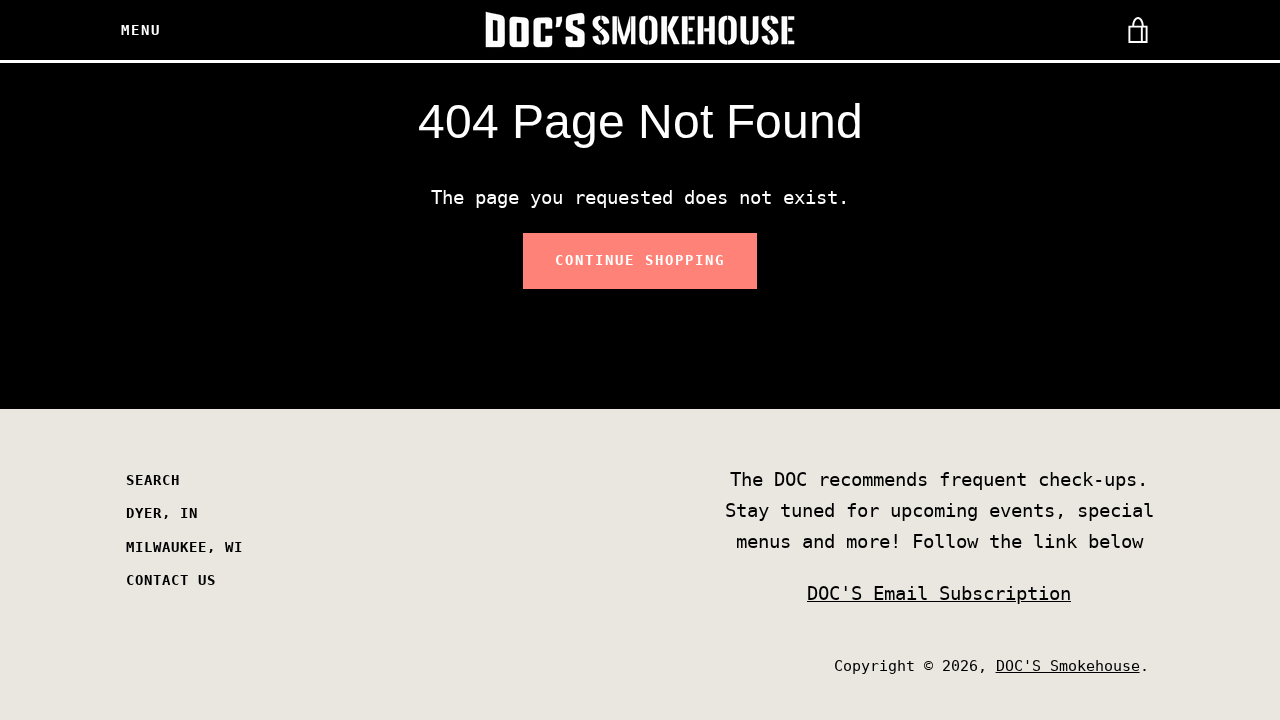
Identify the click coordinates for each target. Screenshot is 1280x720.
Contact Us (171, 580)
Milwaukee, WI (184, 547)
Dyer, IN (162, 513)
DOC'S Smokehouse (1068, 666)
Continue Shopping (640, 260)
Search (153, 480)
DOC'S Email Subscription (939, 593)
